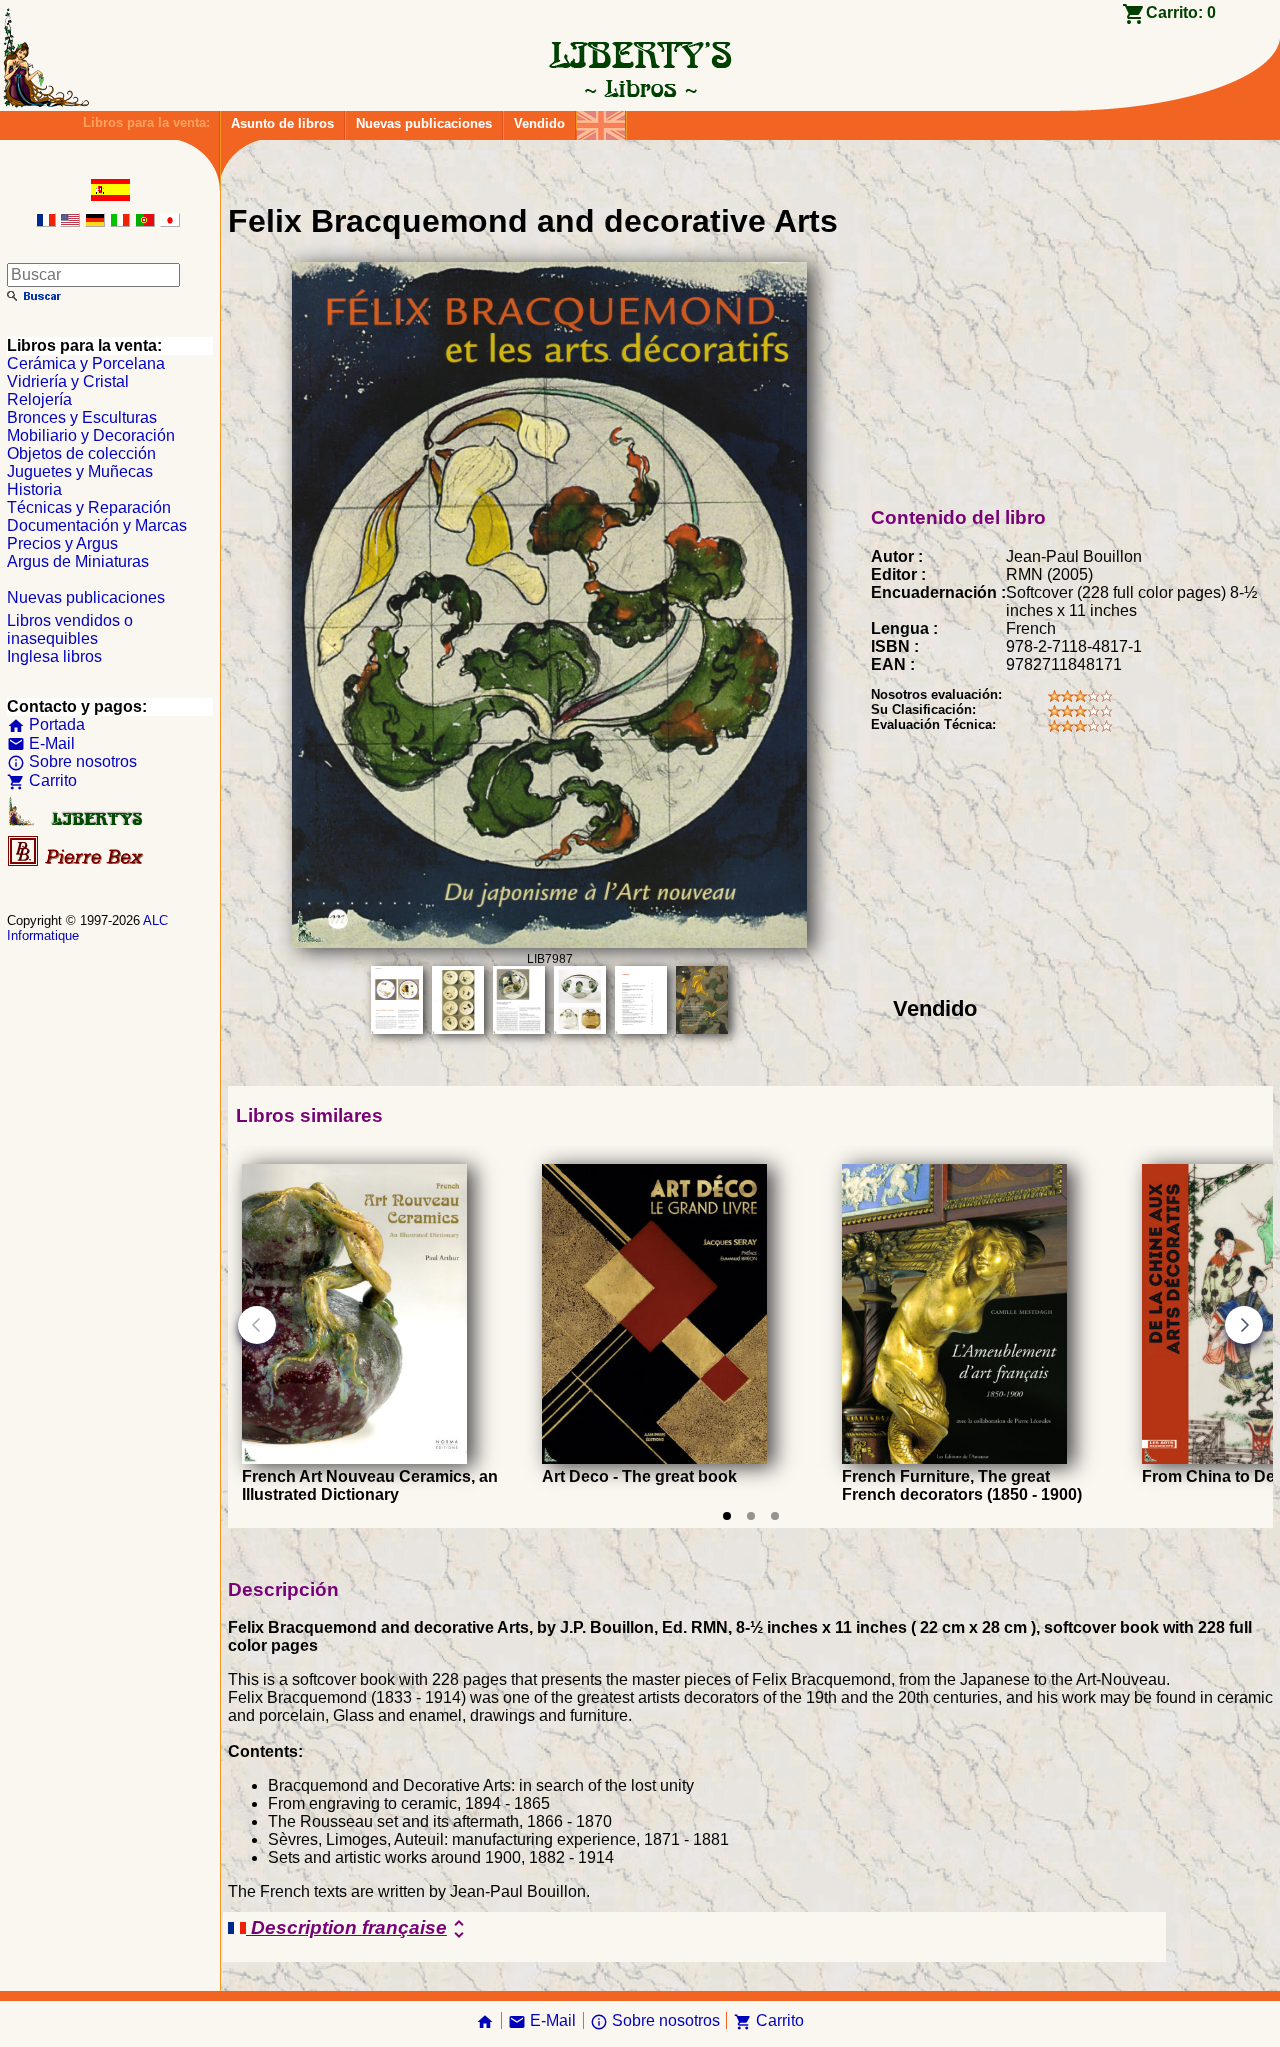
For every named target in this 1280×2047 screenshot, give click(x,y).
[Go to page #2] (751, 1516)
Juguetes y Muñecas (80, 471)
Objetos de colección (81, 453)
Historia (34, 489)
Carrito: (1181, 12)
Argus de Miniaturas (78, 561)
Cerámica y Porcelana (86, 363)
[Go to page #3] (775, 1516)
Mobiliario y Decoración (91, 435)
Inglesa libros (54, 656)
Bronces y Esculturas (82, 417)
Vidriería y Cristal (68, 381)
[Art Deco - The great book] (654, 1458)
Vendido (539, 123)
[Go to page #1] (727, 1516)
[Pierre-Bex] (77, 861)
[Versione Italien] (120, 221)
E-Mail (41, 743)
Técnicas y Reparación (89, 507)
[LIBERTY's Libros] (640, 88)
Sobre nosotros (72, 761)
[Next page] (1244, 1325)
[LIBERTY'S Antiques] (77, 821)
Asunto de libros (282, 123)
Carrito (42, 780)
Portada (46, 724)
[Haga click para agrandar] (549, 942)
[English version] (70, 221)
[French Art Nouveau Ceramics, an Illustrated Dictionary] (354, 1458)
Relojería (39, 399)
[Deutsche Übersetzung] (95, 221)
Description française (358, 1929)
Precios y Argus (62, 543)
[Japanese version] (170, 221)
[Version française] (46, 221)
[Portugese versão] (145, 221)
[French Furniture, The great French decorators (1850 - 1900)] (954, 1458)
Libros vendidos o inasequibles (70, 629)
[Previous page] (257, 1325)
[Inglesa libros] (601, 120)
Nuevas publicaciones (424, 123)
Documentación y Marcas (97, 525)
